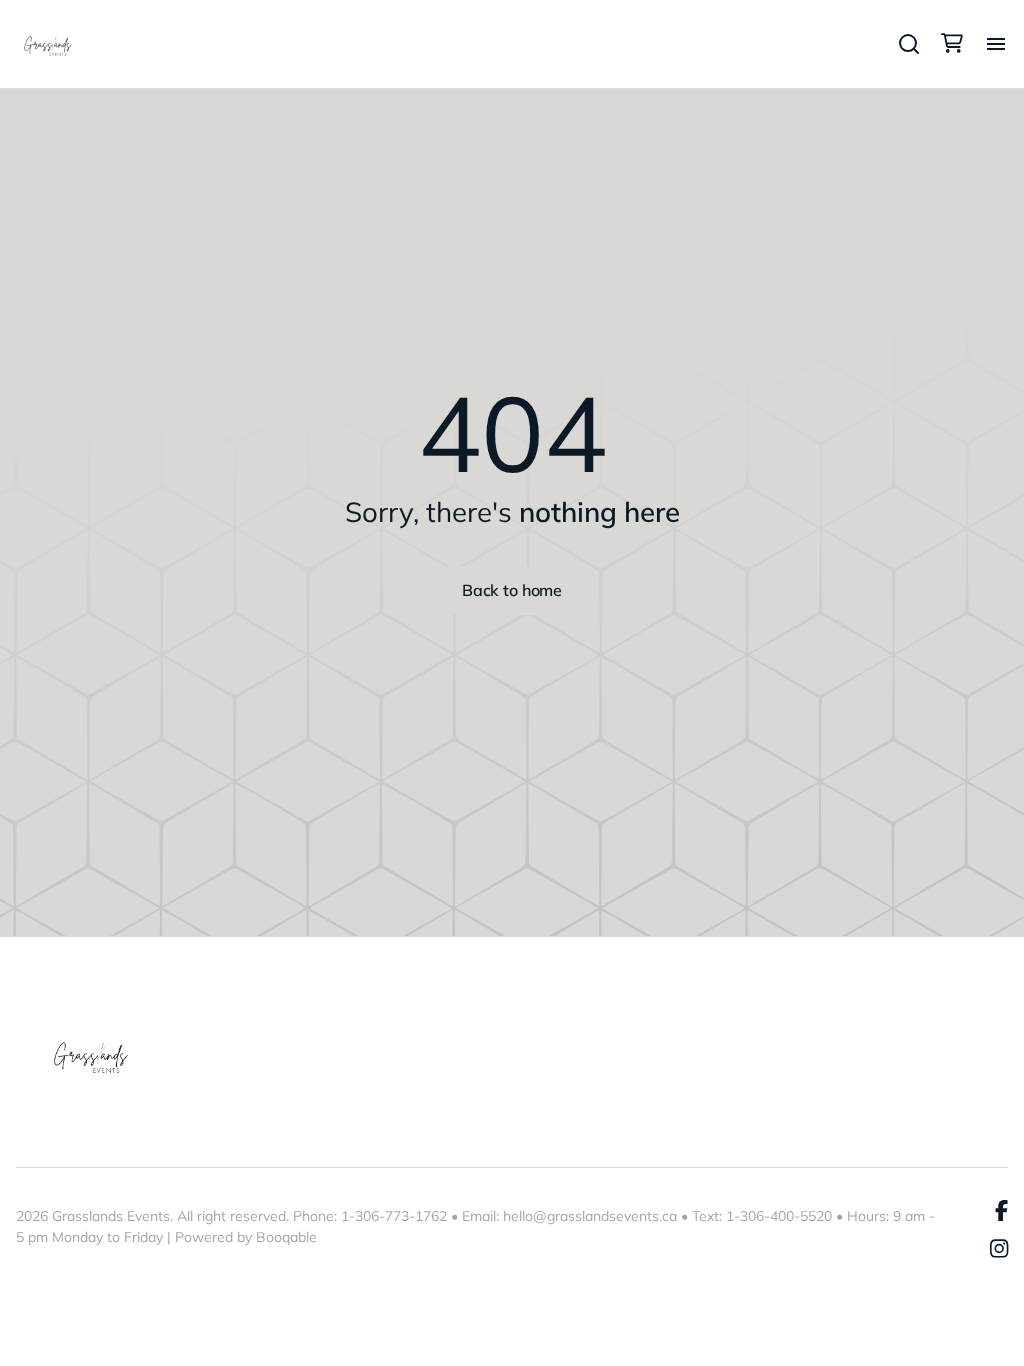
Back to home (512, 590)
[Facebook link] (1001, 1211)
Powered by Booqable (246, 1237)
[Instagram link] (999, 1250)
